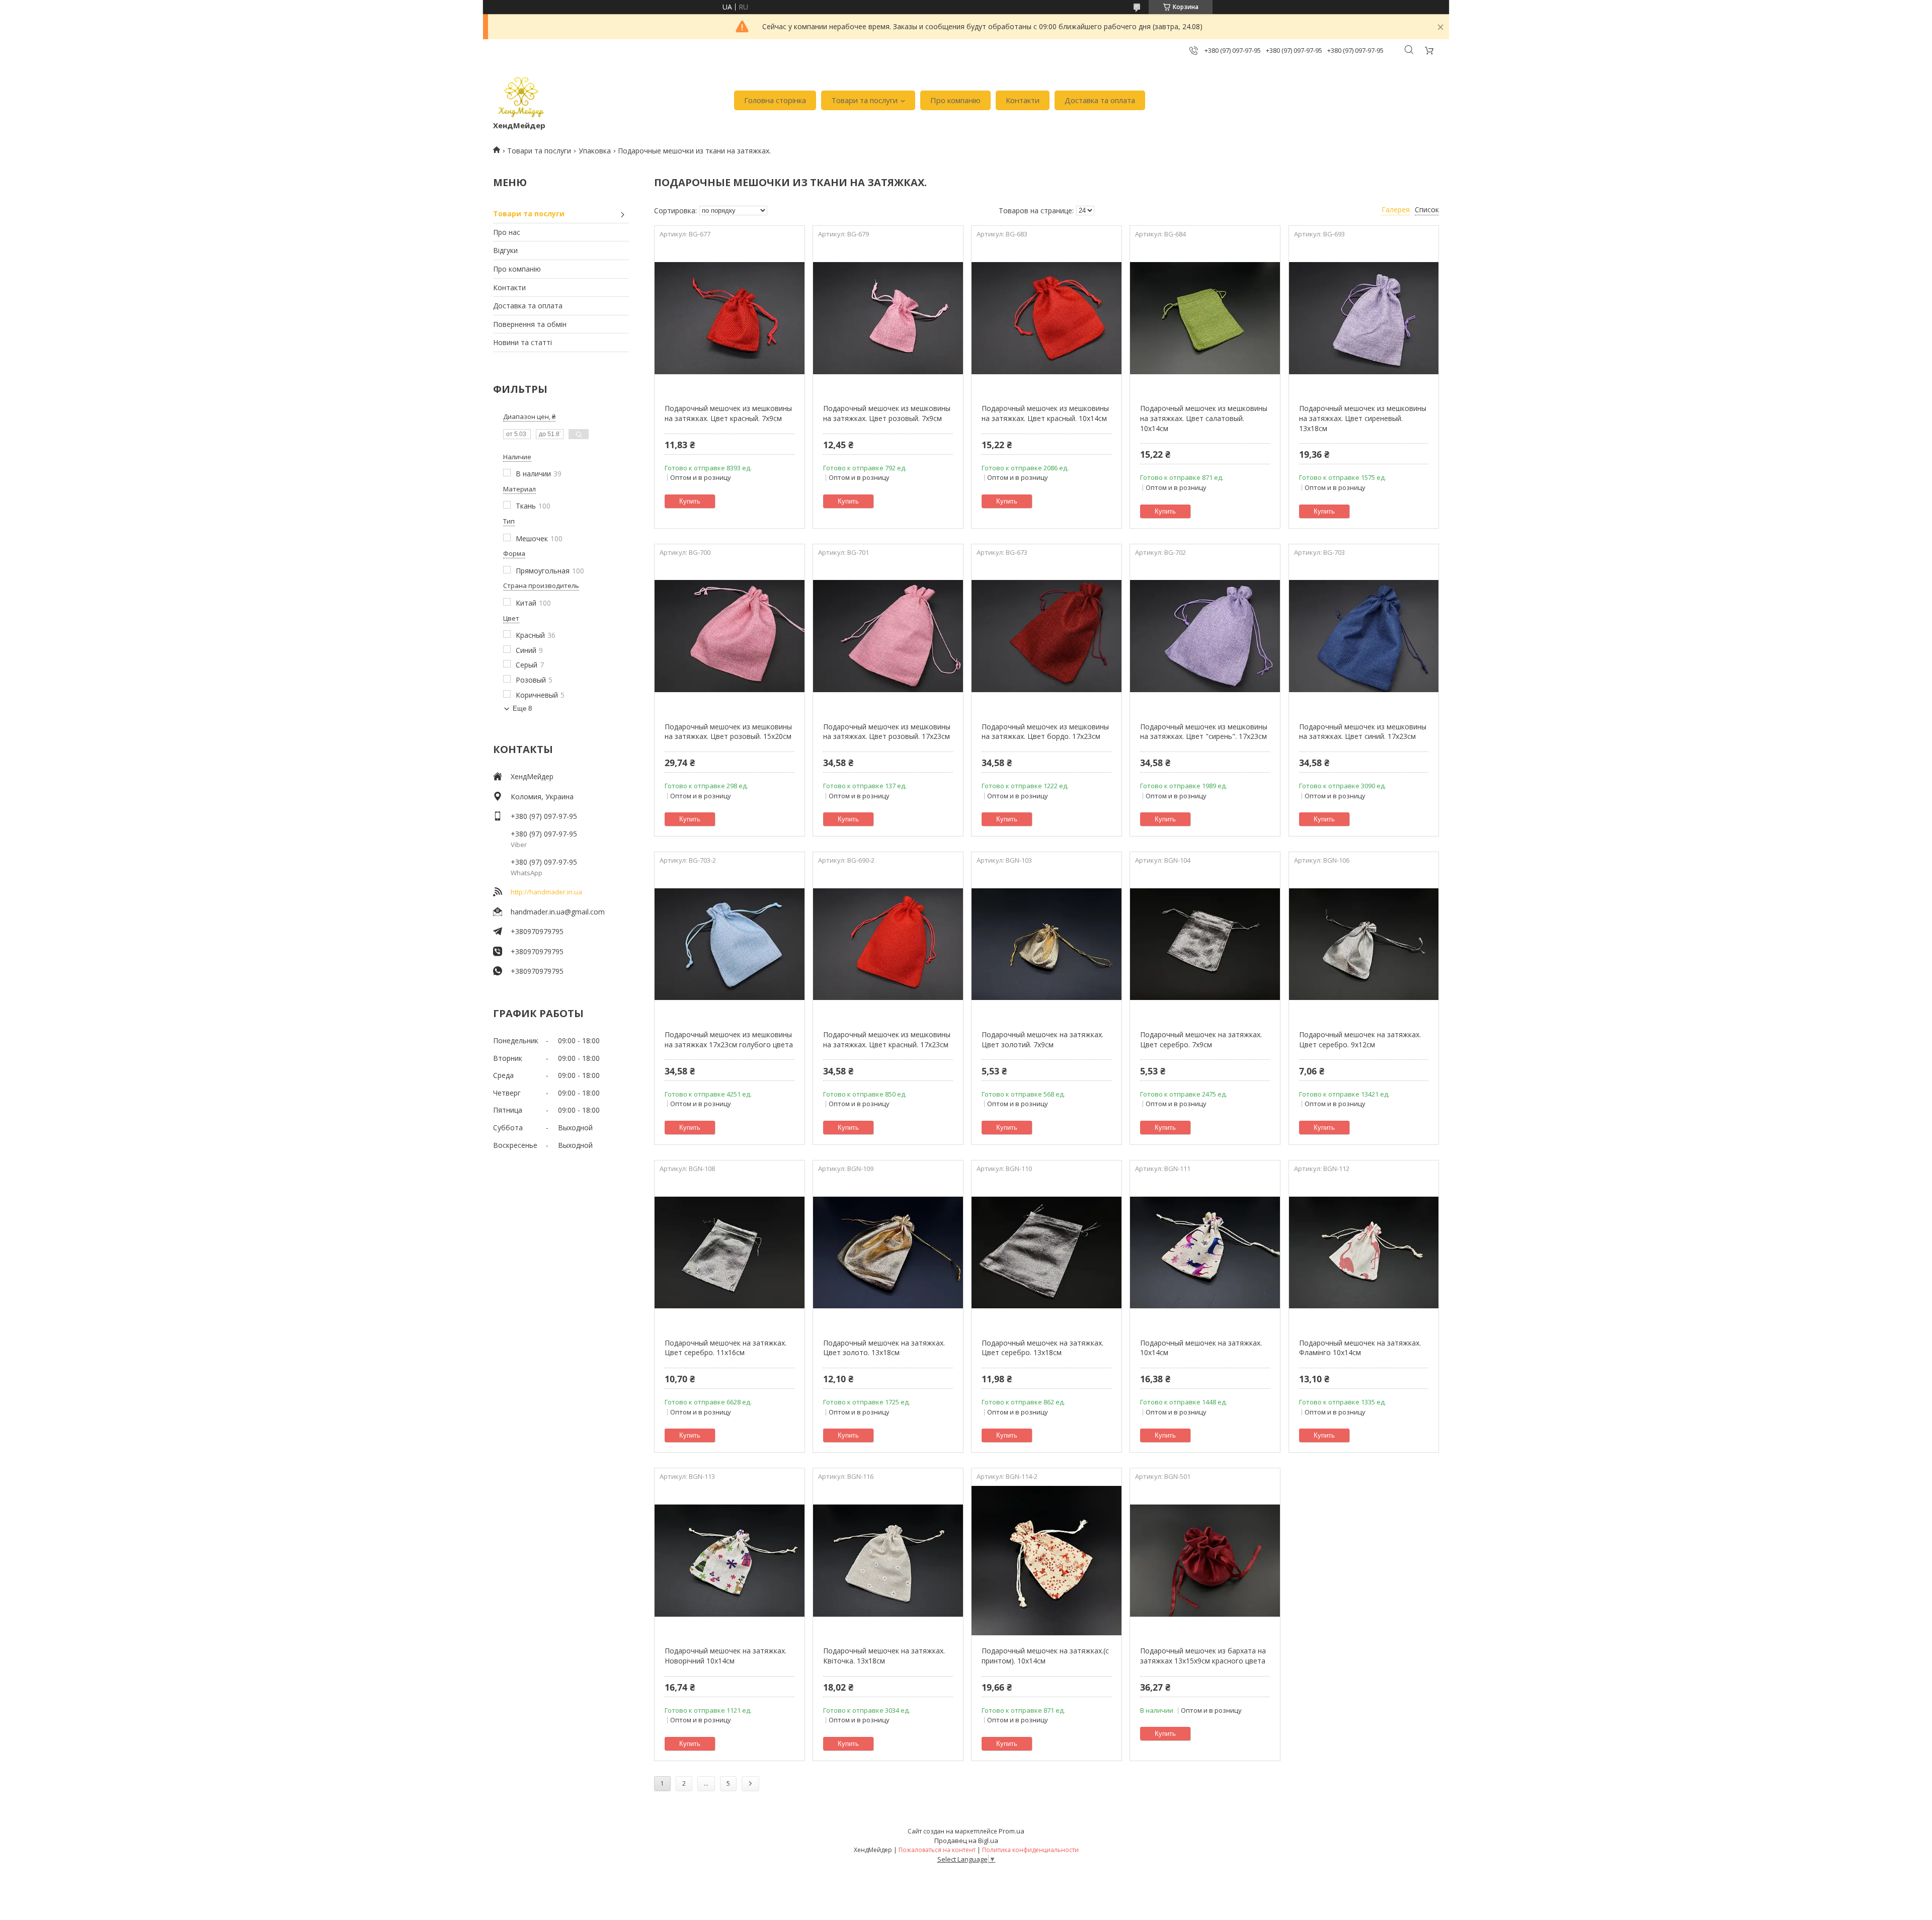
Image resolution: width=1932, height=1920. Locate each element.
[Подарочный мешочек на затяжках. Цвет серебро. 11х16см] (729, 1253)
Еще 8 (522, 708)
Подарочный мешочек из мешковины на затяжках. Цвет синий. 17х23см (1363, 732)
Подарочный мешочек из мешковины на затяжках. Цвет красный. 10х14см (1045, 413)
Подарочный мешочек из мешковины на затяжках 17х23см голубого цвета (729, 1039)
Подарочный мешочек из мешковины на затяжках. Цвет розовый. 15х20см (728, 732)
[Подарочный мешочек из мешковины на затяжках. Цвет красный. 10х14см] (1046, 318)
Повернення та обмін (530, 324)
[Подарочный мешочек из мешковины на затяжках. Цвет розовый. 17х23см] (888, 636)
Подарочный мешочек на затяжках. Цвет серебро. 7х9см (1201, 1039)
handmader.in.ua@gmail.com (558, 912)
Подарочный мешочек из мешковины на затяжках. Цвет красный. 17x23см (887, 1039)
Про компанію (955, 100)
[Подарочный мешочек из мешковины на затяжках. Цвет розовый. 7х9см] (888, 318)
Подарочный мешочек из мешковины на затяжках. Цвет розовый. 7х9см (887, 413)
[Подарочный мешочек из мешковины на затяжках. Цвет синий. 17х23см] (1364, 636)
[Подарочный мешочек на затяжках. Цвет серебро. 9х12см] (1364, 944)
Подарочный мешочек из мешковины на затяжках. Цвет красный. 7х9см (728, 413)
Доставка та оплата (1100, 100)
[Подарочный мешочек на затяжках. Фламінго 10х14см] (1364, 1253)
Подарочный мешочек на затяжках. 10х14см (1201, 1348)
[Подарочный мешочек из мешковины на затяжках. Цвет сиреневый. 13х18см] (1364, 318)
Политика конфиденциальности (1030, 1850)
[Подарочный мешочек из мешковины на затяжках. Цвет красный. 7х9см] (729, 318)
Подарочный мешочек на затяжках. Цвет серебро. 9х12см (1360, 1039)
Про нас (507, 232)
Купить (690, 501)
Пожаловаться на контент (937, 1850)
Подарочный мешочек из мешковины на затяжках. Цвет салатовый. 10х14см (1204, 418)
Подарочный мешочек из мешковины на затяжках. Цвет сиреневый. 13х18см (1363, 418)
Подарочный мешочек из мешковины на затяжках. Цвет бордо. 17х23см (1045, 732)
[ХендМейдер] (521, 95)
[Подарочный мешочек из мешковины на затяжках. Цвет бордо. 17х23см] (1046, 636)
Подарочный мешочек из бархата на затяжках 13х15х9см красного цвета (1203, 1656)
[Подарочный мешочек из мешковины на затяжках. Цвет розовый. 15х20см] (729, 636)
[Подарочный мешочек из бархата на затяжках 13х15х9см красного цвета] (1205, 1560)
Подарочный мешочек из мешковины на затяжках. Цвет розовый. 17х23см (887, 732)
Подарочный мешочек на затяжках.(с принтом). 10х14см (1045, 1656)
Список (1427, 210)
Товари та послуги (864, 100)
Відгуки (505, 250)
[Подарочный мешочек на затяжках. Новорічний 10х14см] (729, 1560)
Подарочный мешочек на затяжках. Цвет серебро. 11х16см (726, 1348)
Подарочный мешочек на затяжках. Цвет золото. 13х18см (884, 1348)
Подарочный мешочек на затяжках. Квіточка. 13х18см (884, 1656)
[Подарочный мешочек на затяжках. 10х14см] (1205, 1253)
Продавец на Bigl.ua (966, 1841)
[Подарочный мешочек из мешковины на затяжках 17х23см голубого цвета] (729, 944)
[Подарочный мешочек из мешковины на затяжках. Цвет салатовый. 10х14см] (1205, 318)
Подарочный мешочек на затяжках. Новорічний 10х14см (726, 1656)
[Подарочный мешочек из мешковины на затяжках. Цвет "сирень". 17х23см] (1205, 636)
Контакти (1023, 100)
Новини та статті (522, 342)
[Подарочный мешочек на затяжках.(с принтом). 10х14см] (1046, 1560)
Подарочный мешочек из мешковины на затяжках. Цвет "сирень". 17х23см (1204, 732)
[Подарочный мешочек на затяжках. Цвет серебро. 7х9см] (1205, 944)
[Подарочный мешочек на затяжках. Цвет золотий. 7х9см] (1046, 944)
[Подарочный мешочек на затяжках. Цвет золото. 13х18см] (888, 1253)
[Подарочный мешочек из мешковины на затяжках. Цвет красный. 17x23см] (888, 944)
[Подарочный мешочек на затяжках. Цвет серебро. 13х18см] (1046, 1253)
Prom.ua (1012, 1831)
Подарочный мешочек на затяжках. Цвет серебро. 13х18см (1042, 1348)
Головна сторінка (775, 100)
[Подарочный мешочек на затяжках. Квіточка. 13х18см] (888, 1560)
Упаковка (595, 151)
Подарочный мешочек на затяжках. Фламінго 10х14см (1360, 1348)
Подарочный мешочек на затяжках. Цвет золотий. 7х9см (1042, 1039)
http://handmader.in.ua (546, 892)
